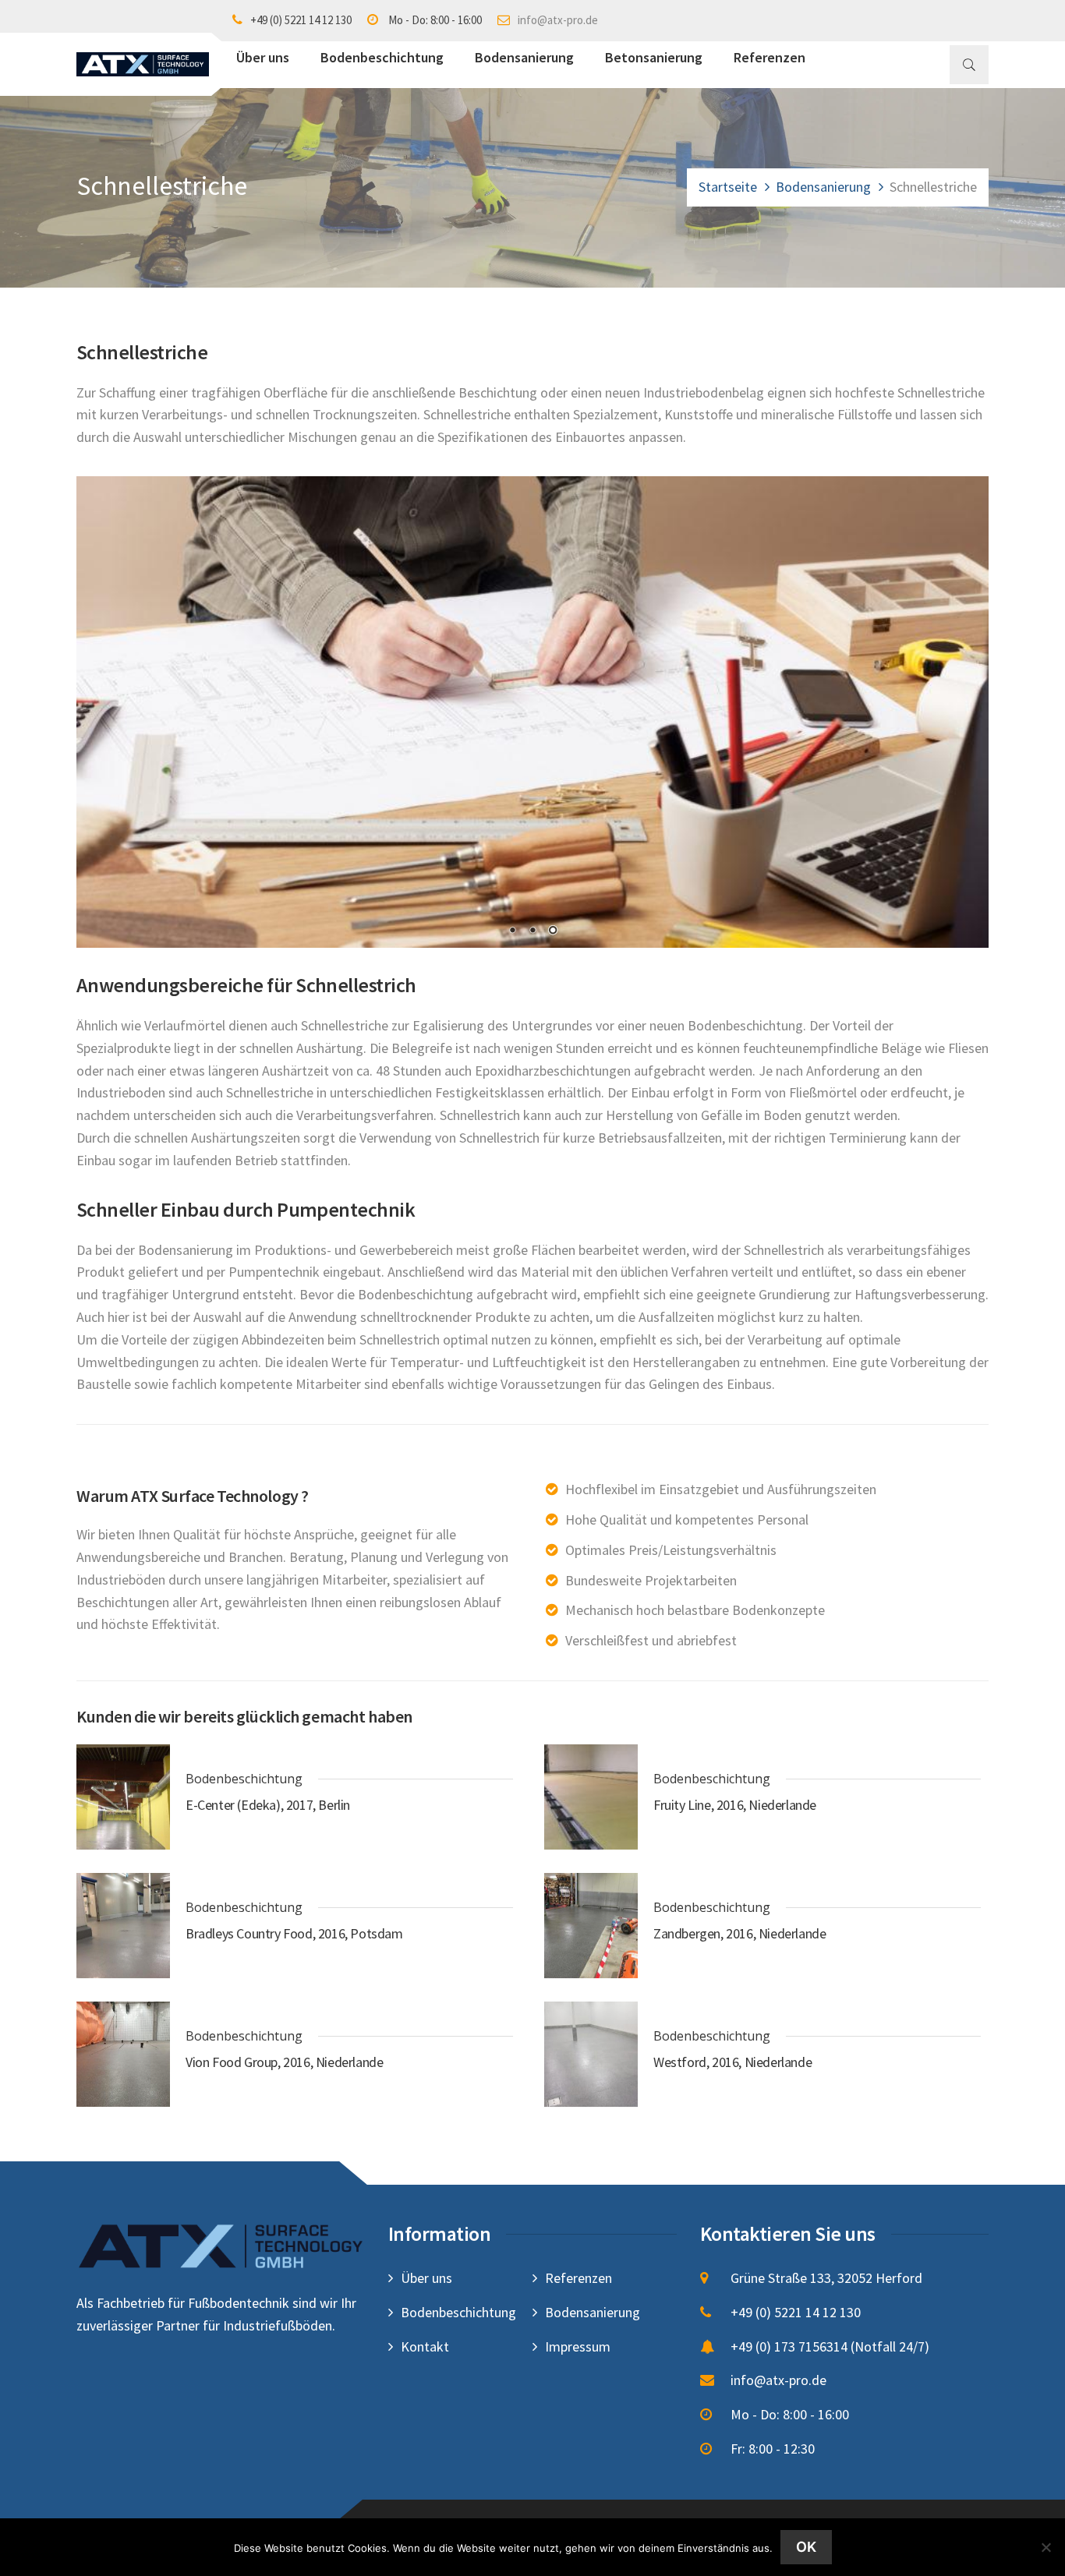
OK (806, 2547)
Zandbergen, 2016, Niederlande (739, 1934)
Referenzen (770, 57)
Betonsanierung (654, 57)
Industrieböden (121, 1580)
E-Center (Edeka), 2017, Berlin (268, 1805)
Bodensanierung (524, 57)
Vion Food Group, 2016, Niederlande (284, 2062)
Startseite (728, 187)
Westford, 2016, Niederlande (732, 2062)
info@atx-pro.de (558, 20)
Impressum (578, 2346)
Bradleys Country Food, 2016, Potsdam (294, 1934)
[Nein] (1046, 2547)
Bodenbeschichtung (382, 57)
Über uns (263, 57)
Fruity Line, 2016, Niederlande (735, 1805)
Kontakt (425, 2346)
